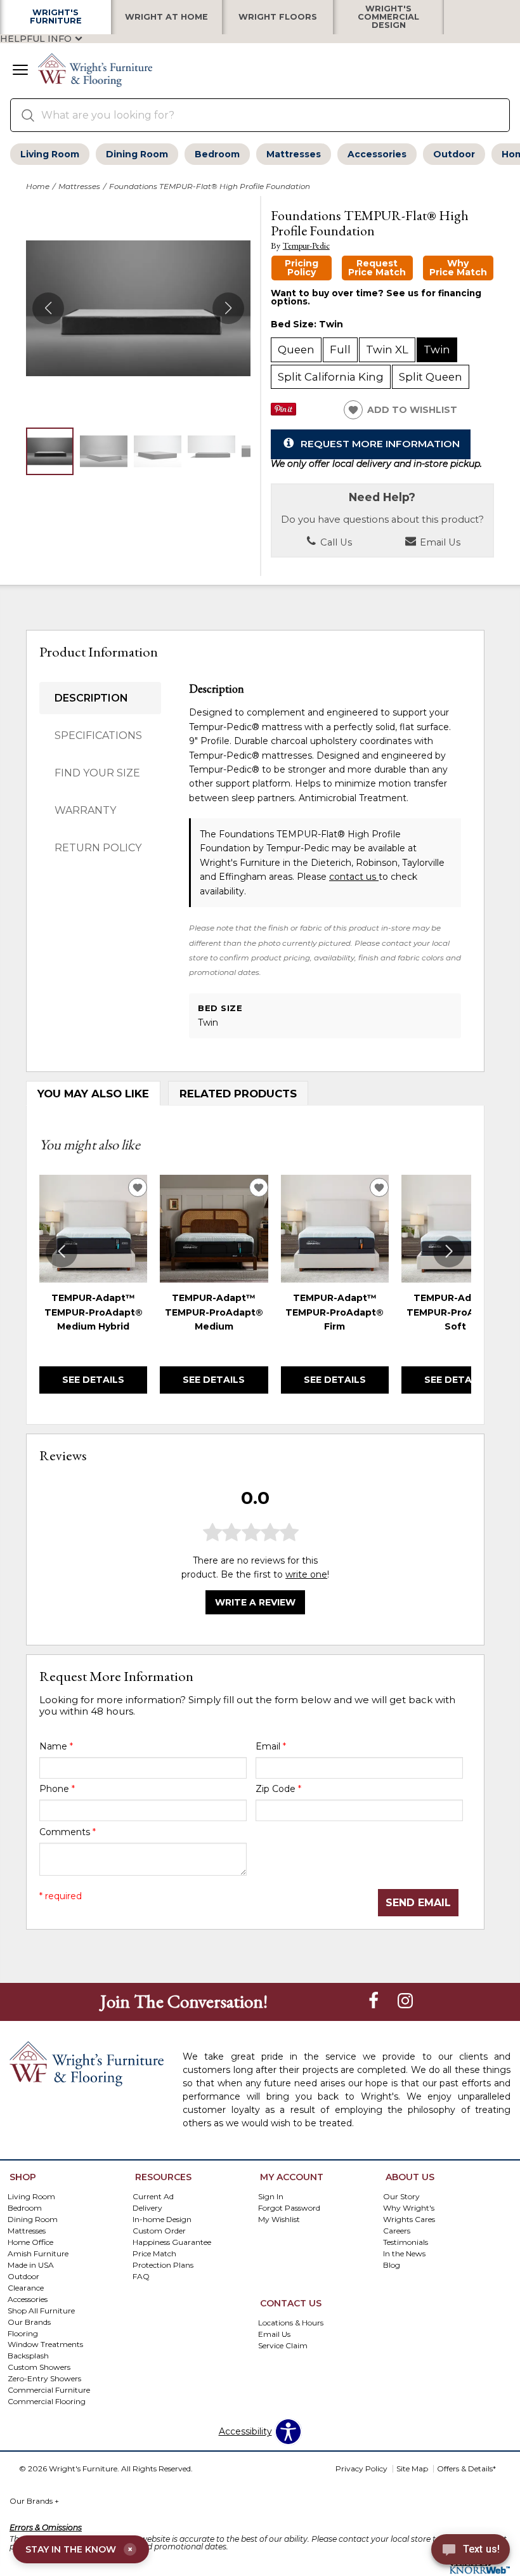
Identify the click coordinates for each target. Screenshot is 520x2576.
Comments (68, 1832)
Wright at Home (166, 17)
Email (271, 1746)
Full (340, 350)
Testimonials (406, 2242)
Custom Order (159, 2231)
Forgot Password (289, 2208)
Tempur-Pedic (306, 246)
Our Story (401, 2196)
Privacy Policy (361, 2468)
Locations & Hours (291, 2323)
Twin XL (387, 350)
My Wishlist (279, 2219)
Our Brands (34, 2501)
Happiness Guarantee (172, 2242)
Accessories (377, 154)
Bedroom (217, 154)
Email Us (439, 542)
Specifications (98, 736)
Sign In (271, 2196)
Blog (392, 2264)
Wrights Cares (409, 2219)
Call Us (335, 542)
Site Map (412, 2468)
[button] (20, 71)
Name (56, 1746)
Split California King (331, 377)
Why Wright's (409, 2208)
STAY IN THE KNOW (79, 2549)
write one (306, 1574)
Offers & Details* (466, 2468)
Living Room (50, 154)
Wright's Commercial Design (388, 17)
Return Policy (98, 848)
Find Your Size (97, 773)
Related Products (238, 1094)
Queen (296, 350)
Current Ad (153, 2196)
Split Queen (431, 377)
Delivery (147, 2208)
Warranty (85, 810)
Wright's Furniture (56, 17)
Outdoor (454, 154)
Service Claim (283, 2345)
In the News (404, 2253)
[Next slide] (449, 1252)
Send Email (418, 1903)
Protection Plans (163, 2264)
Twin (437, 350)
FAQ (141, 2276)
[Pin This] (283, 412)
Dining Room (137, 154)
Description (91, 698)
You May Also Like (93, 1094)
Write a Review (255, 1602)
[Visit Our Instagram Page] (405, 2001)
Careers (397, 2231)
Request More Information (380, 444)
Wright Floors (278, 17)
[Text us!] (471, 2551)
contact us (354, 877)
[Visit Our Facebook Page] (375, 2001)
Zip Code (278, 1789)
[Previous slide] (62, 1252)
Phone (57, 1789)
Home (38, 186)
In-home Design (162, 2219)
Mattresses (294, 154)
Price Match (154, 2253)
